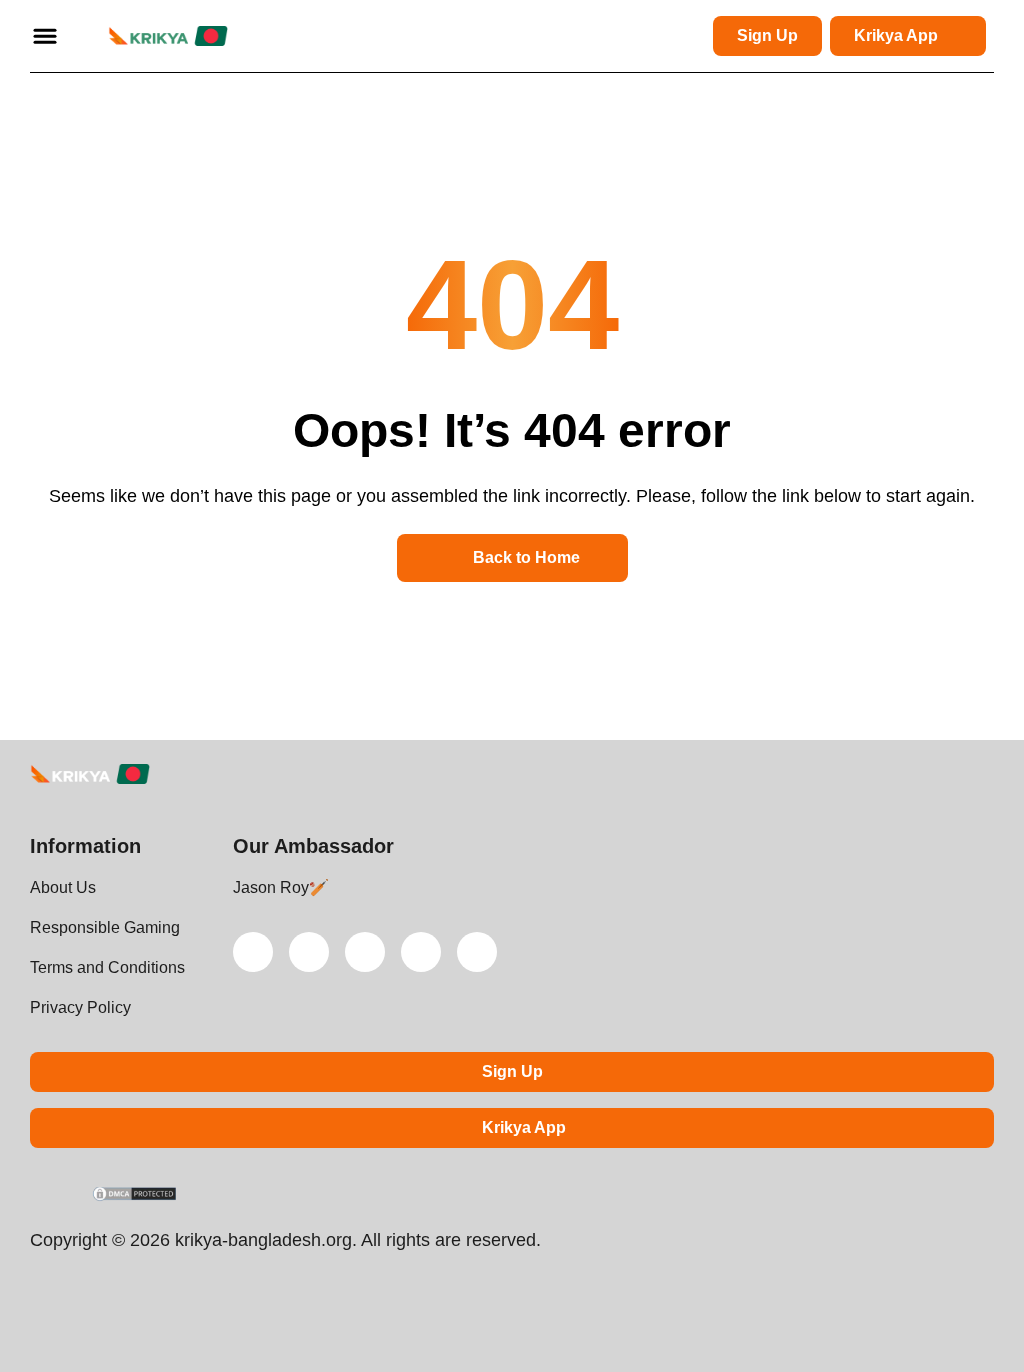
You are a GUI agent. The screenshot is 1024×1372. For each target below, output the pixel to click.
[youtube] (309, 952)
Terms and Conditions (107, 967)
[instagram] (421, 952)
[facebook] (477, 952)
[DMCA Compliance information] (135, 1196)
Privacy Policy (80, 1007)
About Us (63, 887)
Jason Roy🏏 (281, 887)
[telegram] (365, 952)
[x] (253, 952)
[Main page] (168, 36)
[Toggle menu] (45, 36)
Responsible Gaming (105, 927)
